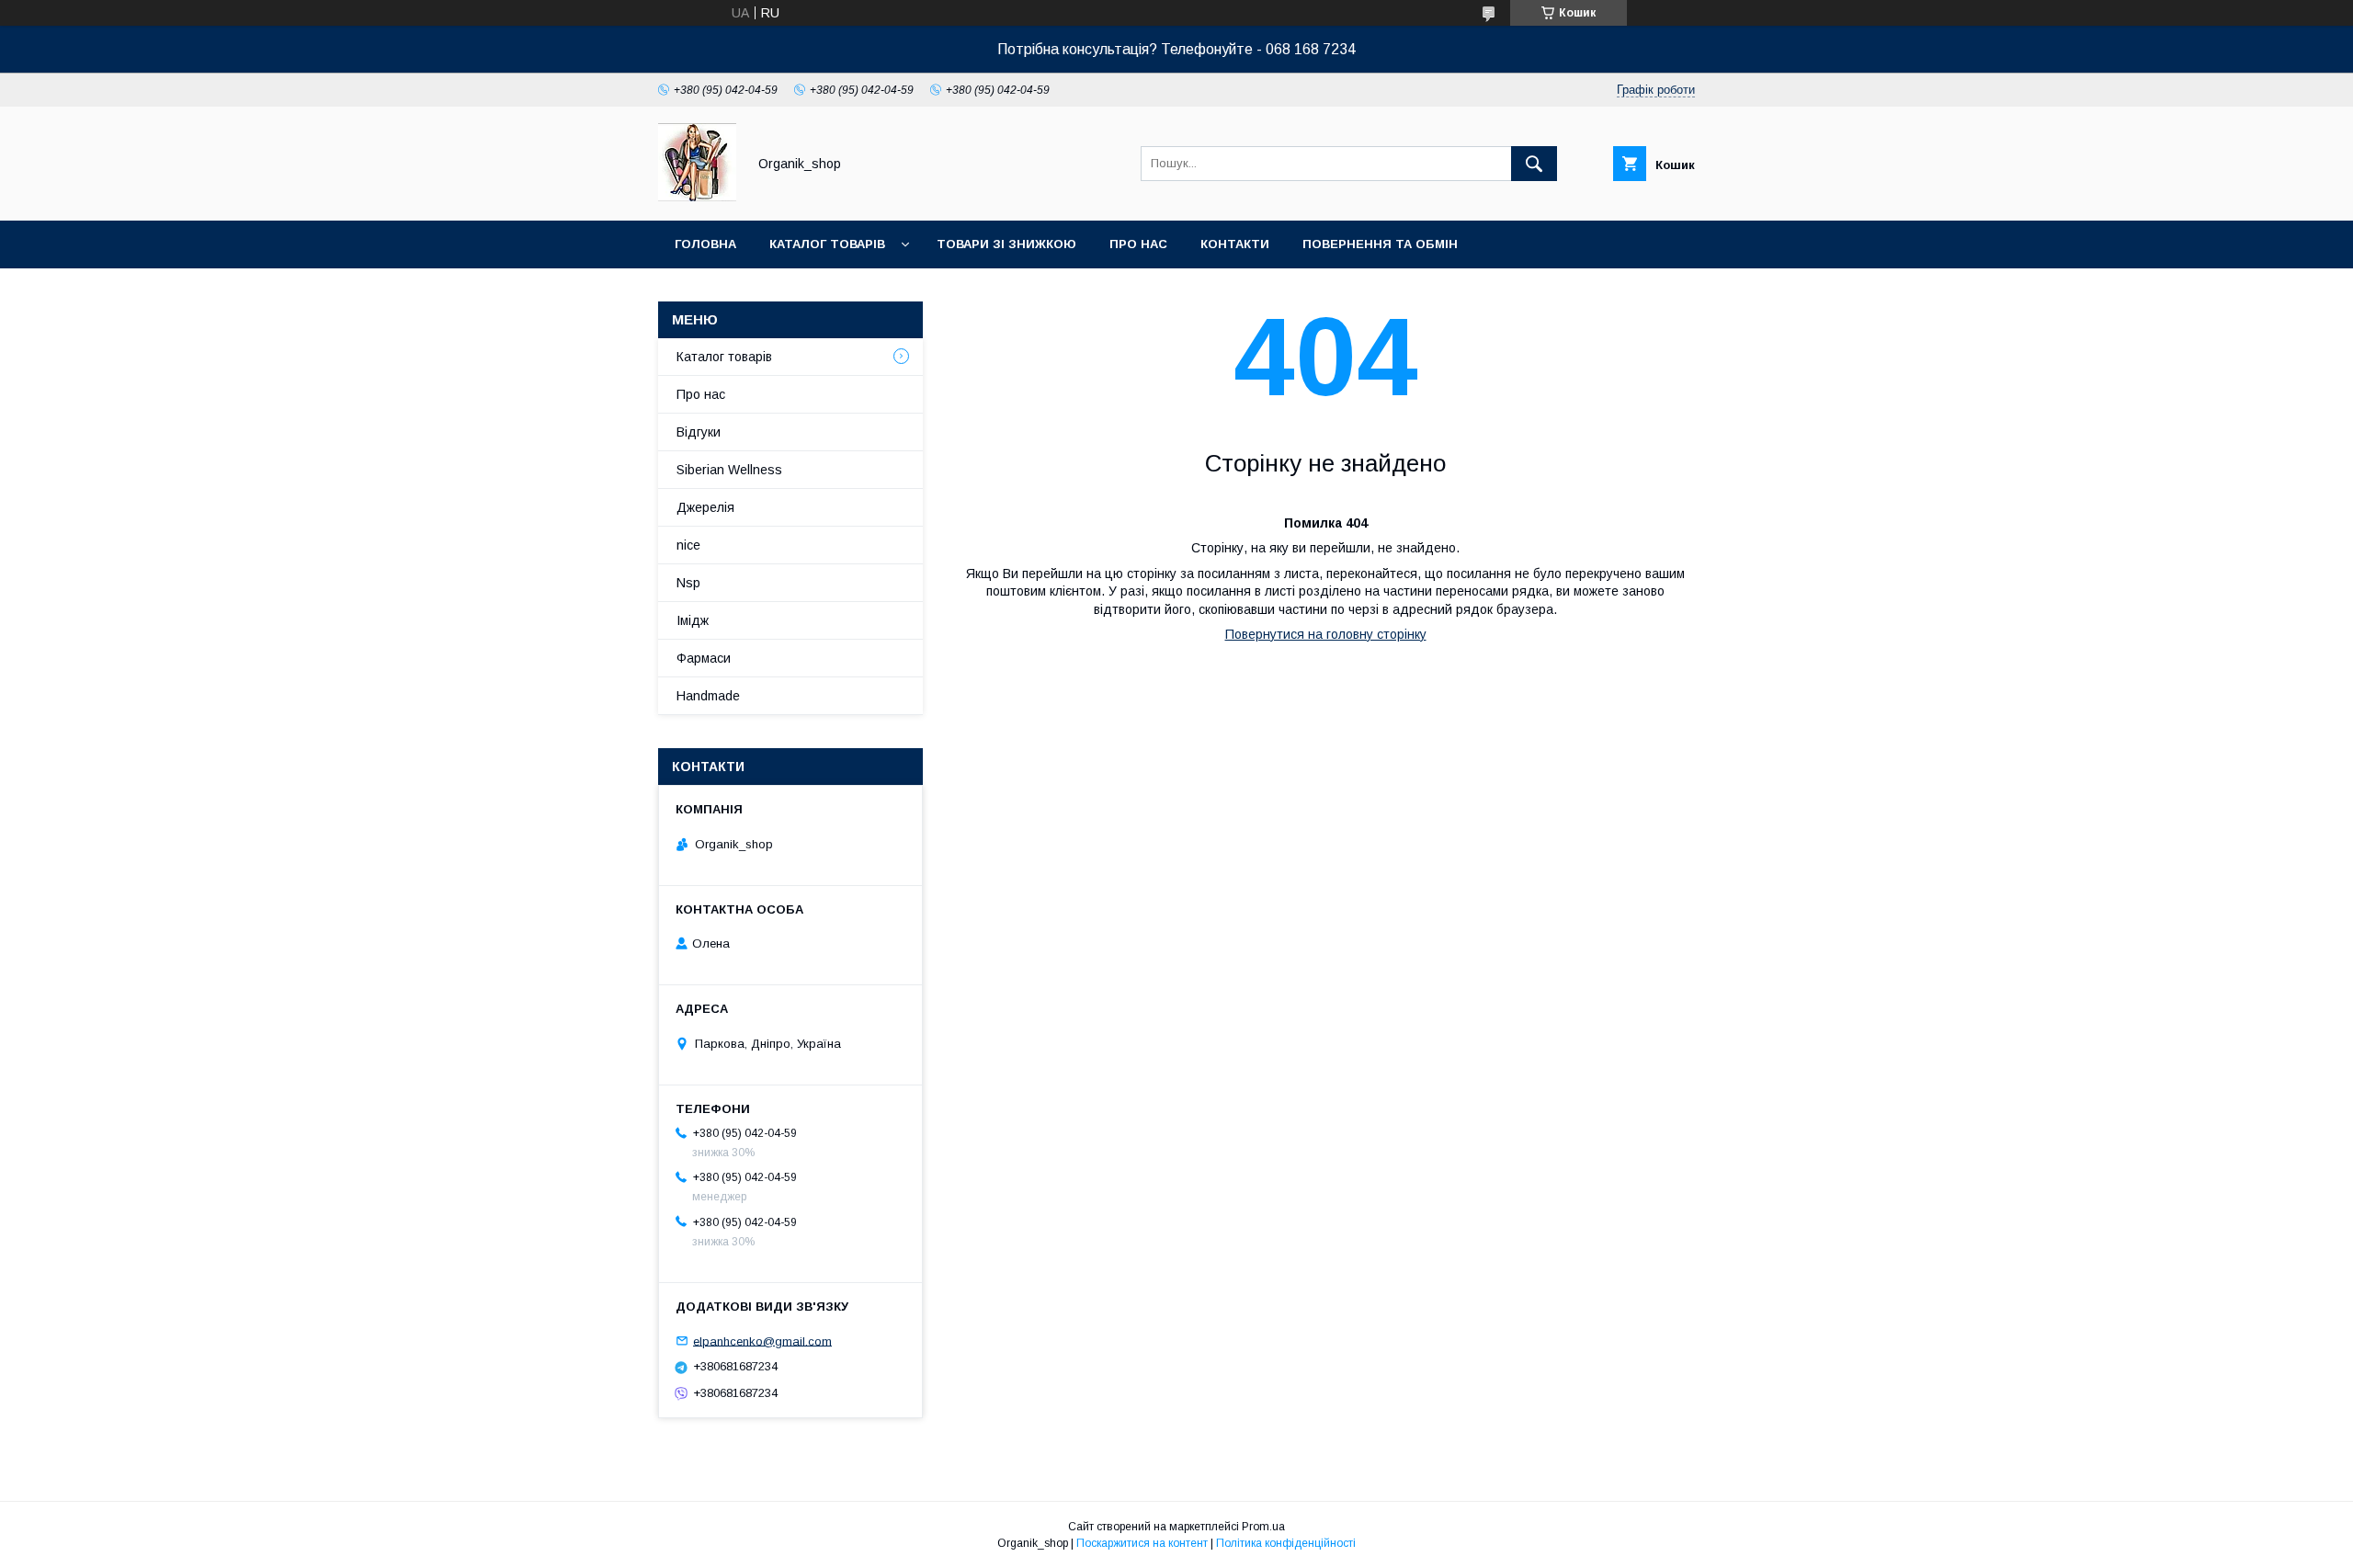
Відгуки (699, 432)
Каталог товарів (827, 244)
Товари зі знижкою (1006, 244)
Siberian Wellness (729, 470)
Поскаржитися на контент (1142, 1543)
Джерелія (705, 507)
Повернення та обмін (1380, 244)
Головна (705, 244)
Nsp (688, 583)
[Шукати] (1534, 164)
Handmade (708, 696)
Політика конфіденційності (1286, 1543)
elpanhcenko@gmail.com (762, 1341)
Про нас (1138, 244)
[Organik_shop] (697, 197)
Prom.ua (1263, 1527)
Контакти (1235, 244)
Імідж (693, 620)
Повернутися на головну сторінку (1326, 634)
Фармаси (704, 658)
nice (688, 545)
